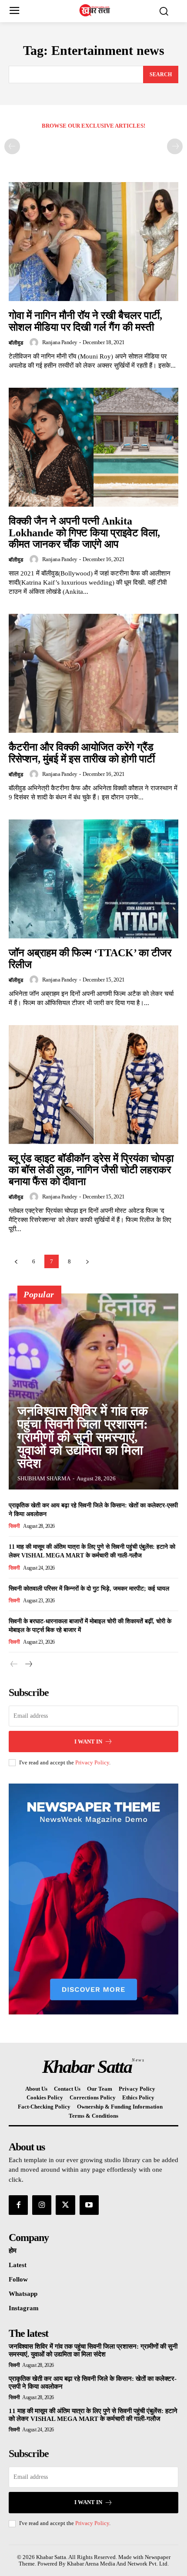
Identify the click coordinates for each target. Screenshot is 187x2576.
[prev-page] (12, 146)
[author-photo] (35, 342)
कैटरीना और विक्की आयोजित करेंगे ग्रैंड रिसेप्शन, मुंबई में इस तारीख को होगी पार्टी (82, 753)
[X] (65, 2205)
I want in (88, 1742)
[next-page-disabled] (175, 146)
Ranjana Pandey (60, 342)
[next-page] (87, 1261)
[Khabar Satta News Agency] (96, 10)
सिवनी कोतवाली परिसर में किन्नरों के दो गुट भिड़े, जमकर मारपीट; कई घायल (89, 1589)
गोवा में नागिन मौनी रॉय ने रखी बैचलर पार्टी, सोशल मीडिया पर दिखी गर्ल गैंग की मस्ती (85, 321)
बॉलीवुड (16, 343)
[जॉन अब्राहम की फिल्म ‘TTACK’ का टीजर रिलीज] (93, 879)
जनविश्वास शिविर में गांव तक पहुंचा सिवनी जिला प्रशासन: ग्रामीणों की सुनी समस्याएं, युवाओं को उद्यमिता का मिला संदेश (83, 1437)
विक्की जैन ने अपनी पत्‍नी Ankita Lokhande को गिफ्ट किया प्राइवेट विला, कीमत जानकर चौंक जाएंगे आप (84, 533)
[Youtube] (89, 2205)
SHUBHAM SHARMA (44, 1478)
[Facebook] (18, 2205)
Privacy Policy (92, 1762)
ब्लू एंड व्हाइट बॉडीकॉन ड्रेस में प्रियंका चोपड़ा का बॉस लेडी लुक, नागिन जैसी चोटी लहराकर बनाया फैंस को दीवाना (91, 1170)
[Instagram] (42, 2205)
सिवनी (14, 1526)
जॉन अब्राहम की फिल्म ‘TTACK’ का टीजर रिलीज (90, 958)
